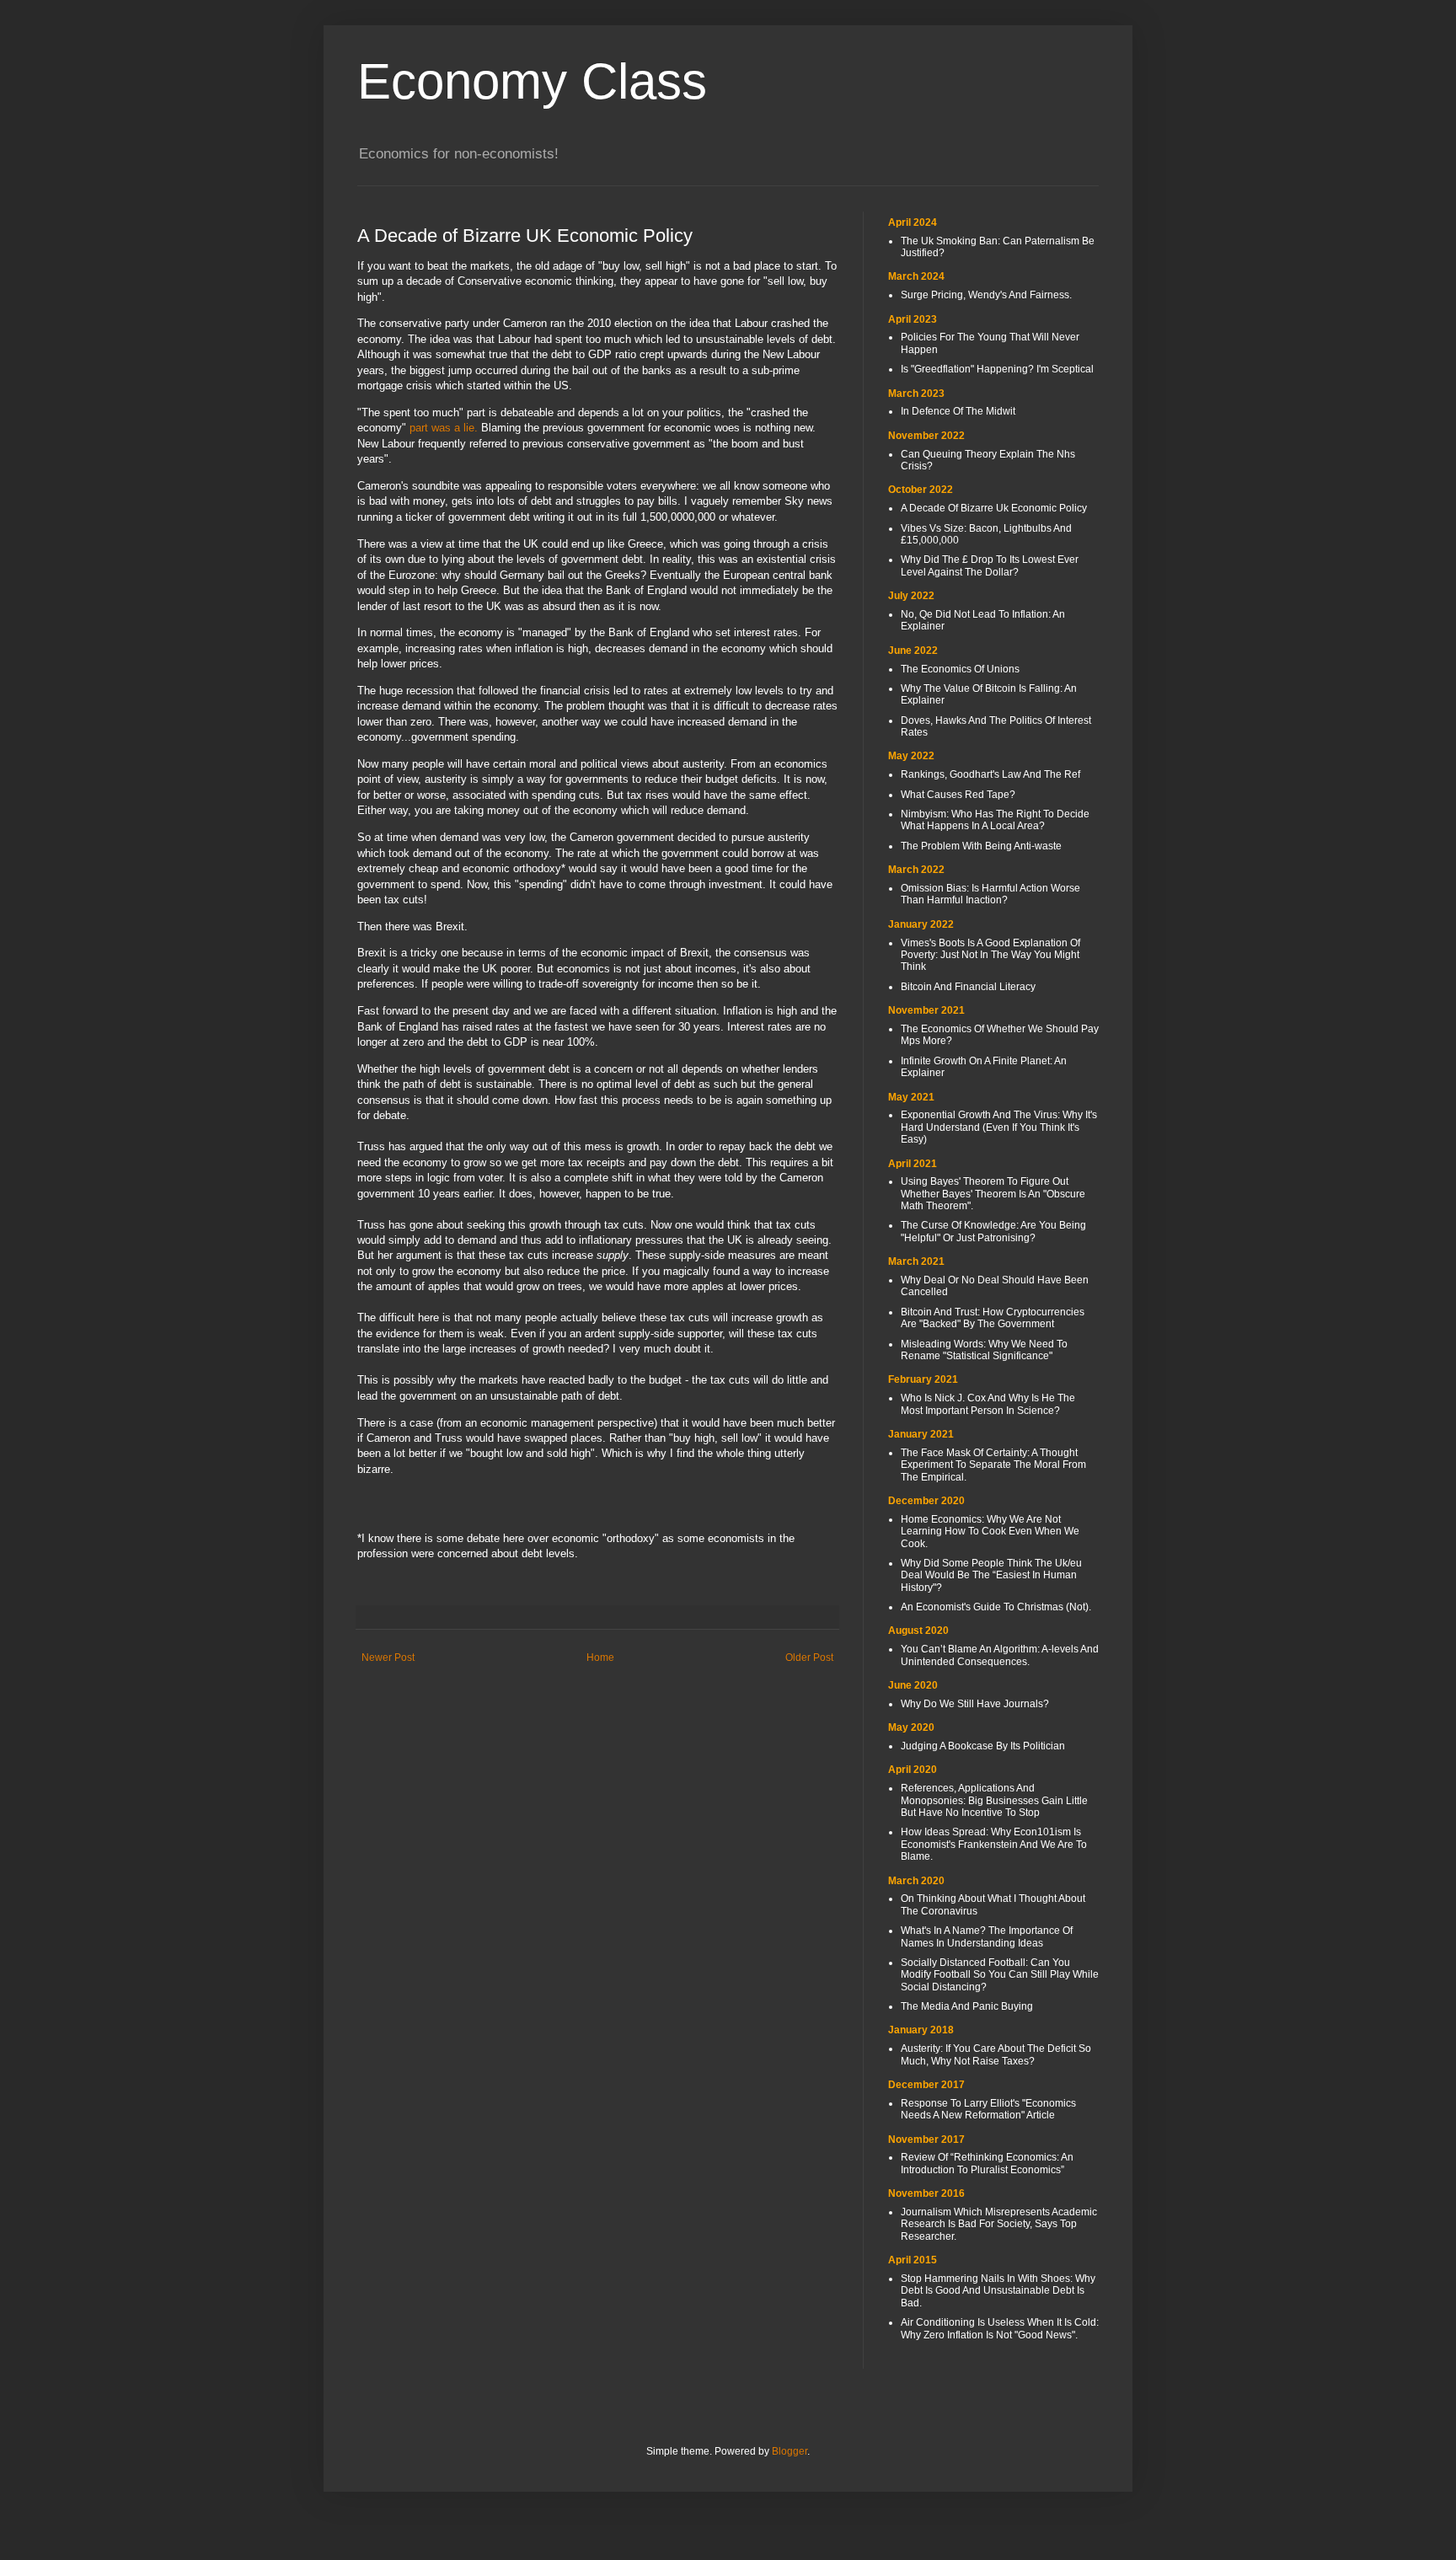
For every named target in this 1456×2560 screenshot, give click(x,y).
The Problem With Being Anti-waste (981, 846)
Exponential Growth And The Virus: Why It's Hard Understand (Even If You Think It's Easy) (999, 1127)
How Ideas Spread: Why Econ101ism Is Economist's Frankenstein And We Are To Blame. (994, 1844)
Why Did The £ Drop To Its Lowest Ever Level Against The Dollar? (990, 565)
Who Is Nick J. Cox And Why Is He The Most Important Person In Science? (988, 1404)
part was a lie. (444, 428)
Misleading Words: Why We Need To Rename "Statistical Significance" (984, 1350)
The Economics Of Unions (960, 669)
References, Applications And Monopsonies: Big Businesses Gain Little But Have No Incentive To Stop (994, 1800)
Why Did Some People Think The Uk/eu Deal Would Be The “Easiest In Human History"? (991, 1575)
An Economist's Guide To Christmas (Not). (996, 1607)
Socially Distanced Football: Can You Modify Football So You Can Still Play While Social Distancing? (1000, 1975)
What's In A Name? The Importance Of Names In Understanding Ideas (987, 1936)
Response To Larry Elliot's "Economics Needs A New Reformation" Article (988, 2109)
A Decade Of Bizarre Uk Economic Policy (994, 508)
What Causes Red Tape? (958, 795)
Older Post (809, 1658)
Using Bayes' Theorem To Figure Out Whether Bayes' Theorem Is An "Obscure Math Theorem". (993, 1194)
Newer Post (388, 1658)
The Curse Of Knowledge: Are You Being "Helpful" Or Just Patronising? (993, 1231)
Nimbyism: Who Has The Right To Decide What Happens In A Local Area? (995, 820)
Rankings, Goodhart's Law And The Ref (990, 774)
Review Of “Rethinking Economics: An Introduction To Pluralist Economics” (987, 2163)
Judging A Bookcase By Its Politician (983, 1746)
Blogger (790, 2451)
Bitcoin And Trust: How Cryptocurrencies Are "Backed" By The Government (993, 1318)
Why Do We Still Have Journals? (975, 1704)
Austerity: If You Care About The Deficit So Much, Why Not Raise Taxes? (996, 2054)
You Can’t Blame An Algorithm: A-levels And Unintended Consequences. (1000, 1655)
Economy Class (532, 81)
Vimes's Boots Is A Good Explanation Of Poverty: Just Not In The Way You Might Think (990, 955)
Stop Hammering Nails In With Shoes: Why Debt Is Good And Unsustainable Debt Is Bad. (998, 2291)
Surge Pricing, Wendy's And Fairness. (986, 295)
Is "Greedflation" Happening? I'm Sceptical (997, 369)
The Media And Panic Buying (967, 2006)
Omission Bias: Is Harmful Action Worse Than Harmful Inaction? (990, 894)
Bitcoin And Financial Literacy (968, 987)
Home (600, 1658)
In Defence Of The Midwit (958, 411)
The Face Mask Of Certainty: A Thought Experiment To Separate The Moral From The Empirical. (993, 1465)
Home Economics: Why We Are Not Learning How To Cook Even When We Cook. (990, 1532)
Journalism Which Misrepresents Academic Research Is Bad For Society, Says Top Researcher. (999, 2224)
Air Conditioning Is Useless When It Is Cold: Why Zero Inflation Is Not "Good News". (1000, 2328)
